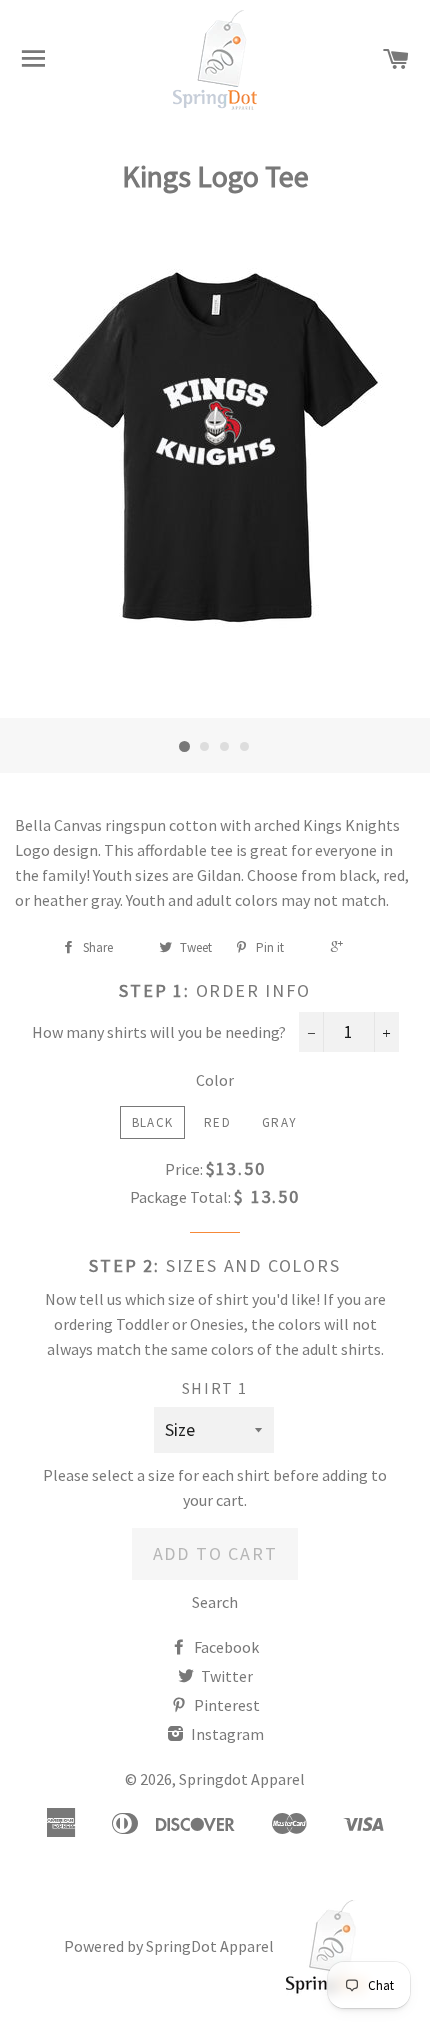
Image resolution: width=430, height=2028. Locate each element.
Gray (279, 1122)
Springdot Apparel (242, 1779)
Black (153, 1122)
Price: (184, 1169)
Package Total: (180, 1197)
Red (217, 1122)
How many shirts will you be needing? (159, 1032)
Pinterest (225, 1705)
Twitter (225, 1676)
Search (215, 1602)
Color (215, 1080)
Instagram (226, 1734)
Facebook (225, 1647)
